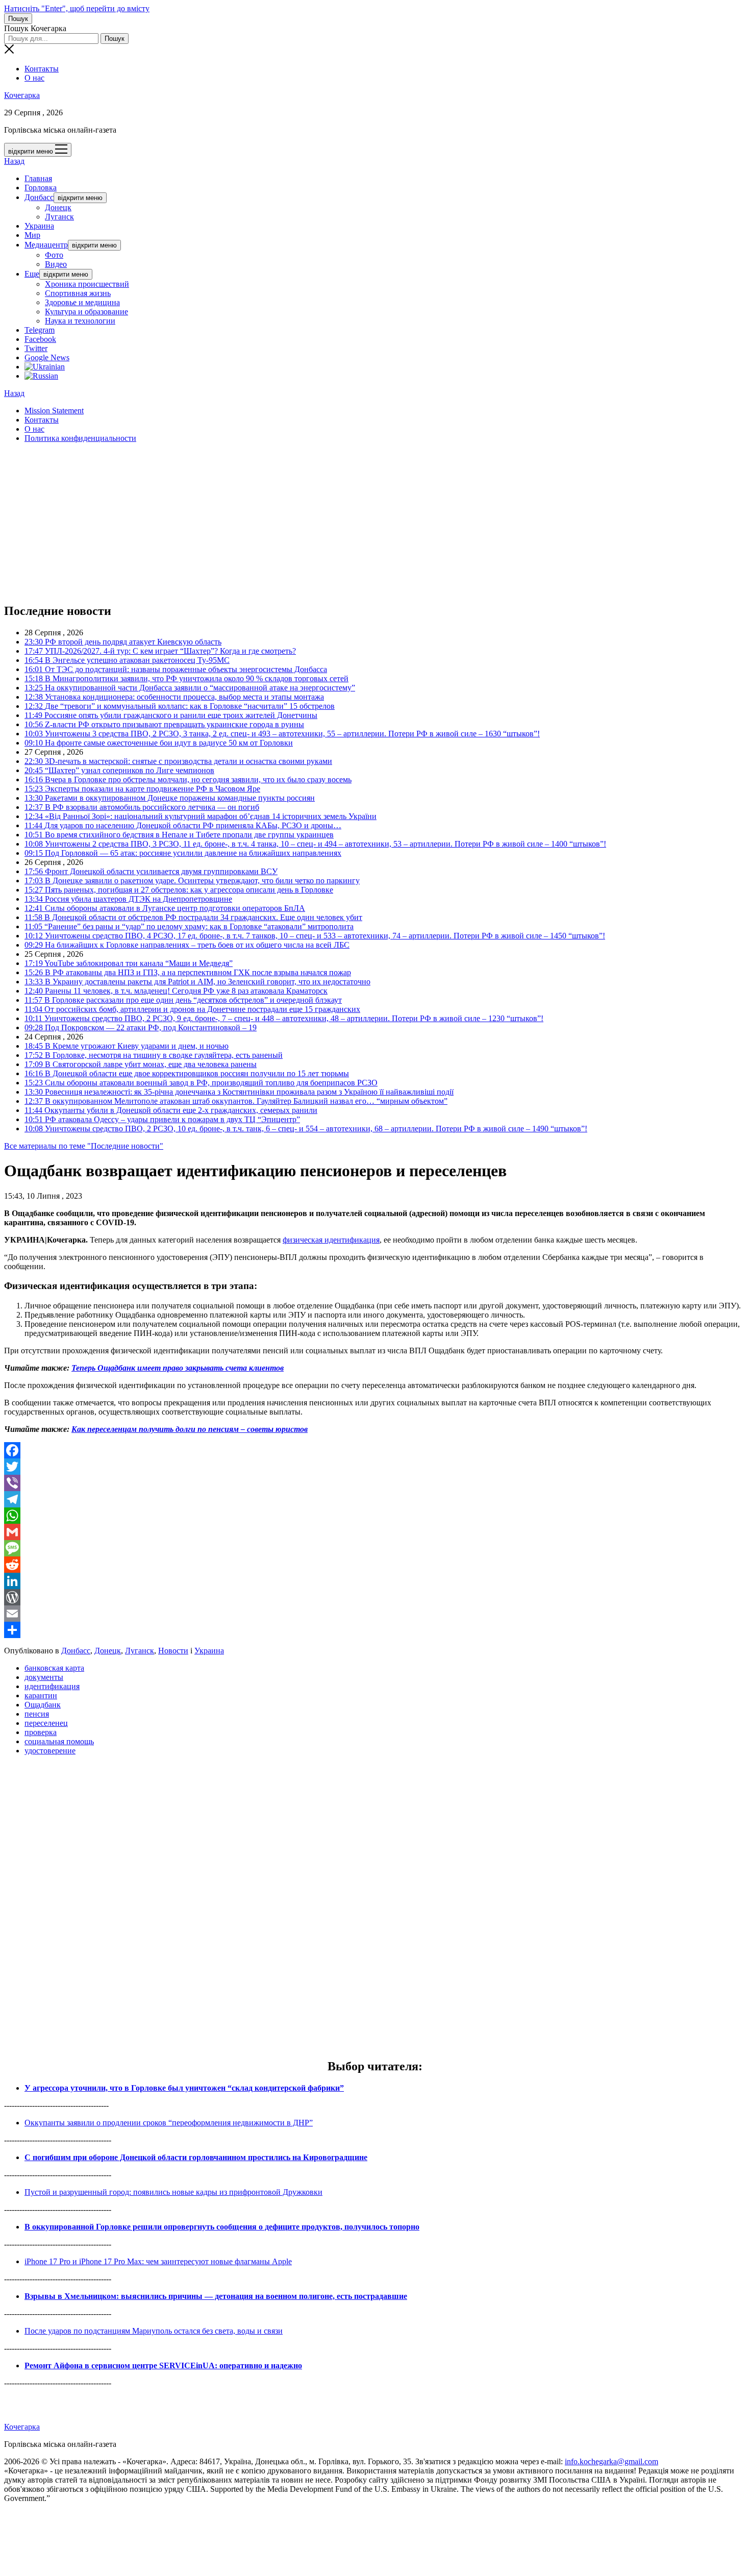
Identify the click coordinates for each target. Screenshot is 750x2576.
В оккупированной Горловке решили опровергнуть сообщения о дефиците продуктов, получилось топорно (222, 2227)
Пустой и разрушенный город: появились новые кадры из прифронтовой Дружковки (173, 2192)
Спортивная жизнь (78, 293)
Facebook (40, 339)
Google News (47, 357)
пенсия (37, 1714)
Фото (54, 255)
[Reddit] (375, 1565)
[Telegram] (375, 1499)
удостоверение (50, 1751)
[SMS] (375, 1548)
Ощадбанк (43, 1705)
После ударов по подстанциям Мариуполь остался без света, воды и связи (154, 2331)
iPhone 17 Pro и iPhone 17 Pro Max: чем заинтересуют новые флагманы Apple (158, 2261)
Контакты (42, 69)
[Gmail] (375, 1532)
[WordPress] (375, 1597)
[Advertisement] (310, 523)
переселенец (46, 1723)
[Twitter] (375, 1467)
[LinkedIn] (375, 1581)
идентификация (52, 1686)
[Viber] (375, 1483)
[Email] (375, 1614)
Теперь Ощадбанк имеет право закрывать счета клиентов (178, 1368)
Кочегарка (22, 95)
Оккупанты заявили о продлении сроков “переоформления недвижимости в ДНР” (169, 2123)
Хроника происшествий (87, 284)
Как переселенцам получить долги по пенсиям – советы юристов (190, 1429)
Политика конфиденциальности (80, 438)
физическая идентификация (331, 1240)
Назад (14, 161)
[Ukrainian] (45, 367)
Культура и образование (86, 312)
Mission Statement (54, 411)
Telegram (40, 330)
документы (44, 1677)
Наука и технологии (80, 321)
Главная (38, 178)
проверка (41, 1732)
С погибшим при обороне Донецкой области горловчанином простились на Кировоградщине (196, 2157)
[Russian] (41, 376)
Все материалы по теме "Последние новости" (84, 1146)
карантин (41, 1695)
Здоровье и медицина (82, 302)
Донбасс (39, 197)
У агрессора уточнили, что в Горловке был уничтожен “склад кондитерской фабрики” (184, 2088)
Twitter (36, 348)
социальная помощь (59, 1741)
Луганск (59, 217)
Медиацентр (46, 245)
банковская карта (54, 1668)
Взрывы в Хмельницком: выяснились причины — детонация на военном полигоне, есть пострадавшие (216, 2296)
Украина (39, 226)
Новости (173, 1651)
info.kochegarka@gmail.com (611, 2461)
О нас (34, 78)
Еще (32, 274)
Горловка (41, 188)
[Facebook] (375, 1450)
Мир (32, 235)
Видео (56, 264)
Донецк (58, 207)
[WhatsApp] (375, 1516)
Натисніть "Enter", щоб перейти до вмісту (77, 8)
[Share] (375, 1630)
